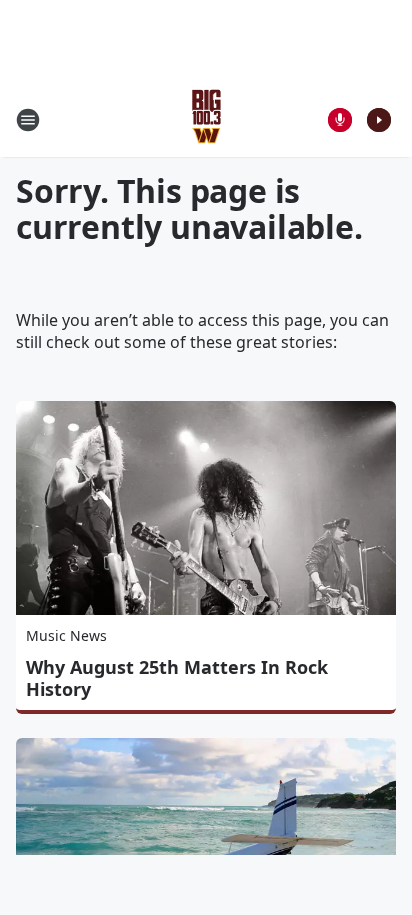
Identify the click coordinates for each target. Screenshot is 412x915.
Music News (66, 635)
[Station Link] (206, 119)
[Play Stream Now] (379, 120)
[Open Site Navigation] (28, 120)
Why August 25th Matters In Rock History (177, 678)
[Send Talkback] (340, 120)
